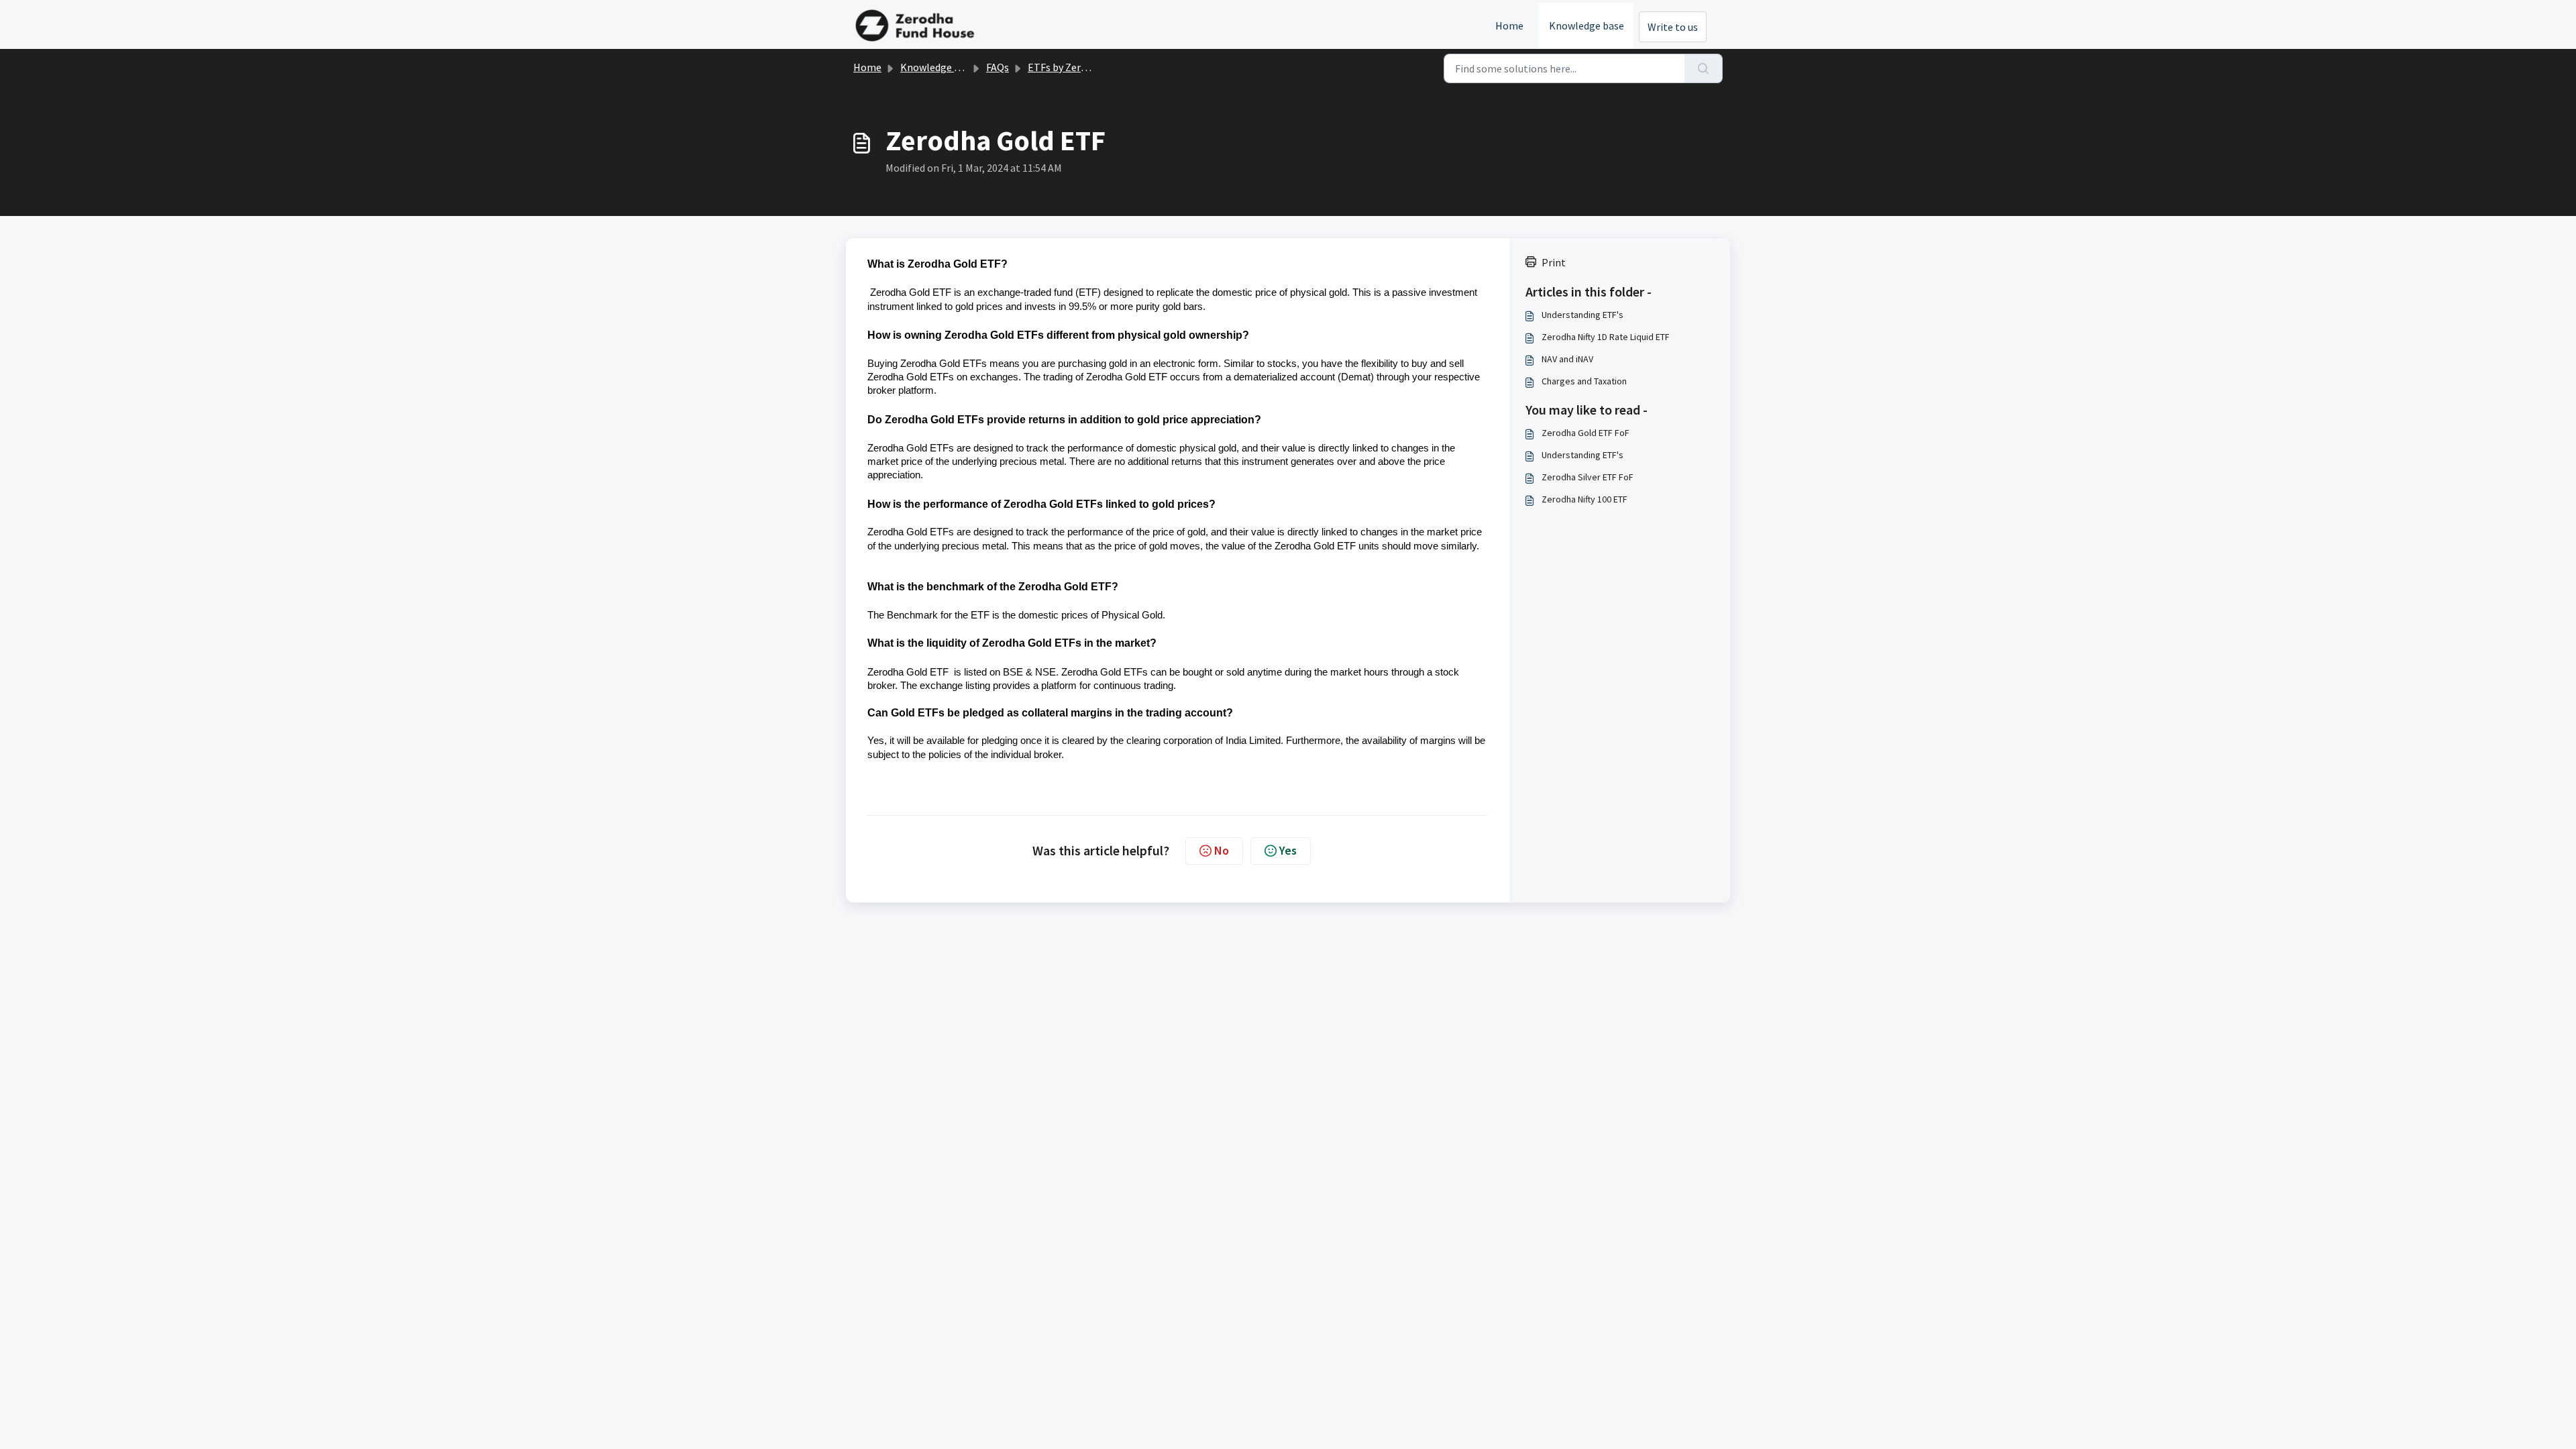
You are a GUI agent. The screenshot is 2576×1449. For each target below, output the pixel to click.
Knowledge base (1587, 25)
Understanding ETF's (1582, 315)
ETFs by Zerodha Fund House (1093, 67)
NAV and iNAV (1567, 359)
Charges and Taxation (1584, 381)
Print (1554, 262)
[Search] (1704, 68)
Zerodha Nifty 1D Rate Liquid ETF (1606, 337)
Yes (1288, 850)
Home (1509, 25)
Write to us (1673, 27)
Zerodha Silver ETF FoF (1588, 477)
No (1222, 850)
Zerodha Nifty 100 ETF (1585, 499)
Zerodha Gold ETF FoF (1586, 433)
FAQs (998, 67)
